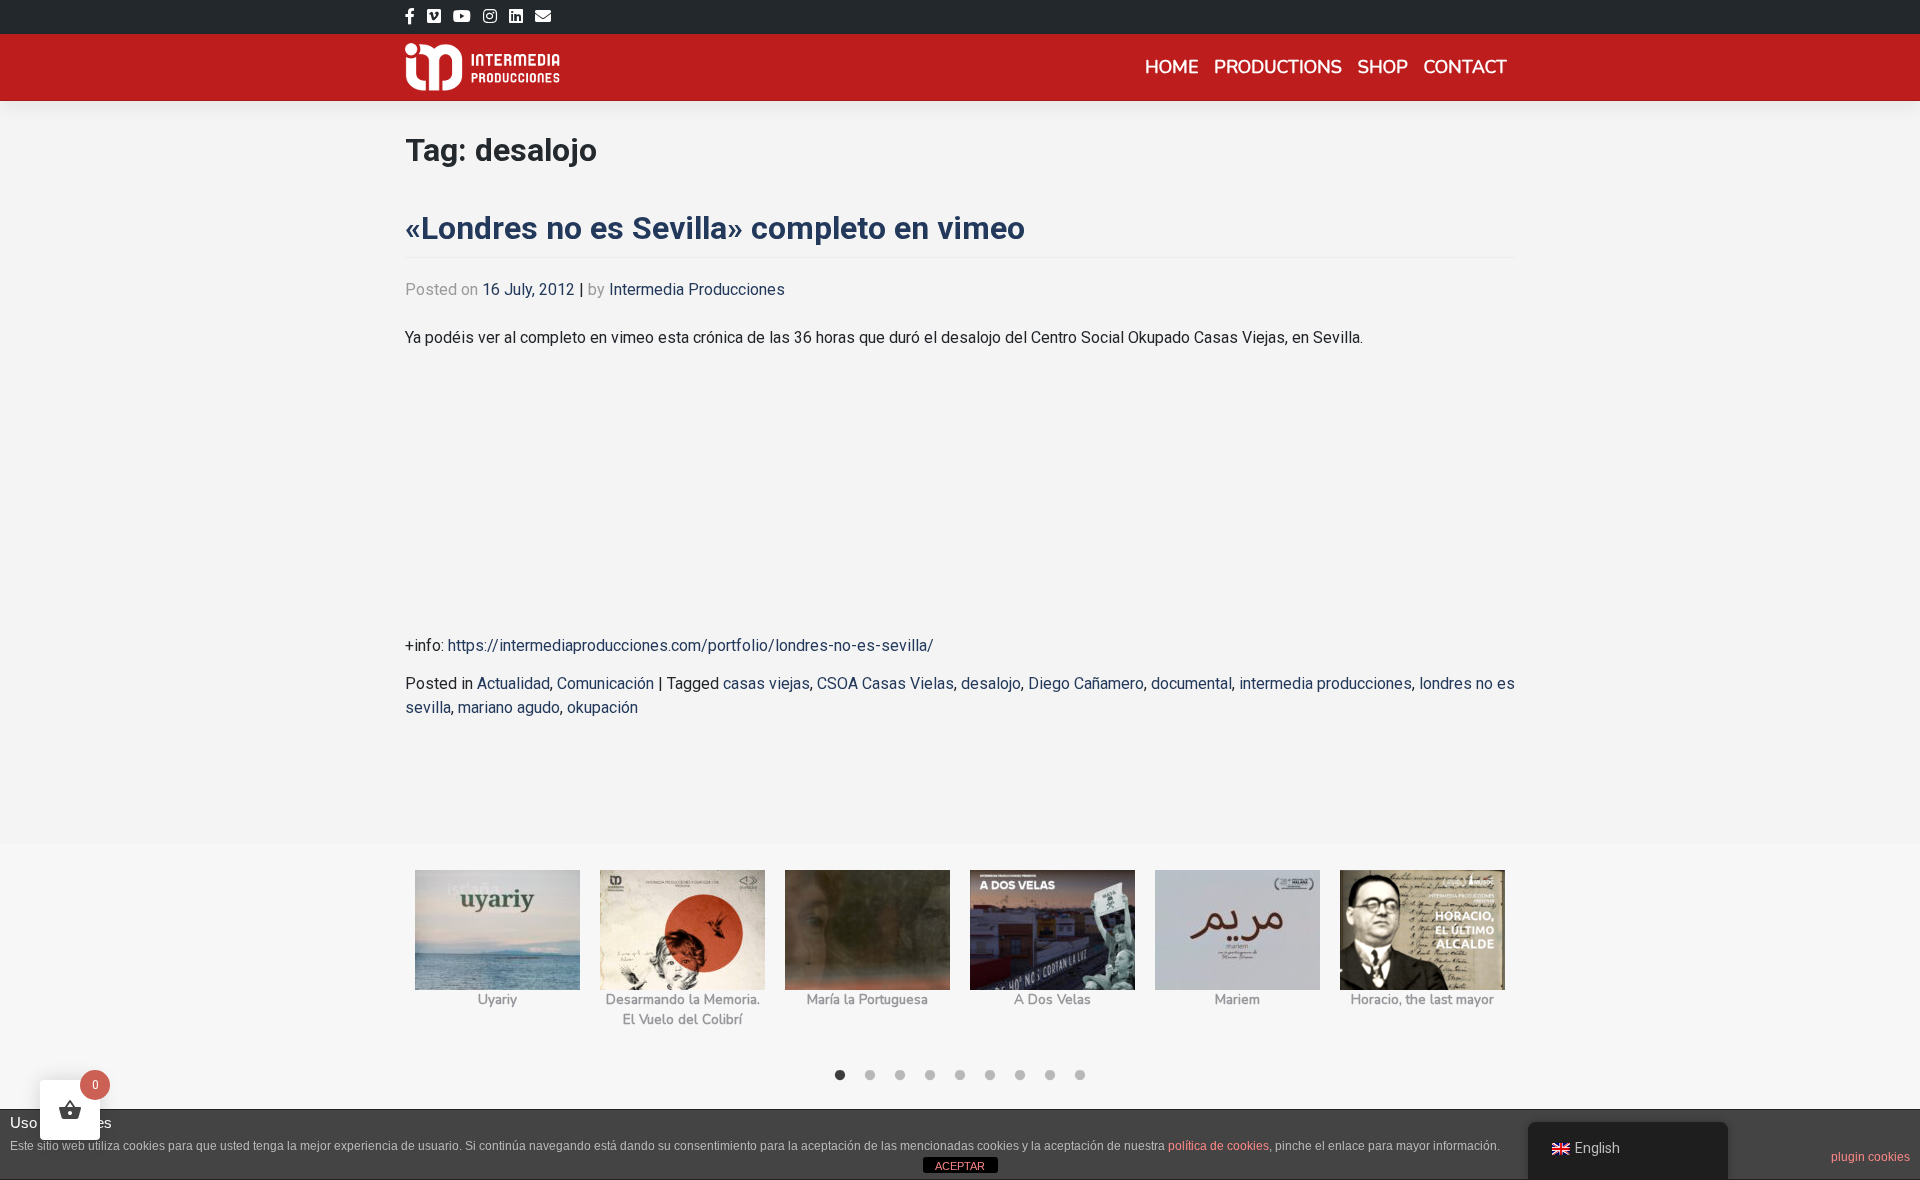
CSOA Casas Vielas (885, 683)
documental (1191, 683)
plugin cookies (1870, 1157)
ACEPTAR (960, 1166)
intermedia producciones (1325, 683)
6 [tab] (990, 1076)
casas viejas (766, 683)
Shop (1383, 67)
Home (1171, 67)
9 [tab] (1080, 1076)
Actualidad (513, 683)
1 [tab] (840, 1076)
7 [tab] (1020, 1076)
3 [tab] (900, 1076)
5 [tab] (960, 1076)
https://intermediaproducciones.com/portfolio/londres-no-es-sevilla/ (689, 645)
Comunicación (605, 683)
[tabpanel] (497, 960)
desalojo (991, 683)
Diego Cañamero (1086, 683)
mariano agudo (509, 707)
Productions (1278, 67)
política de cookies (1218, 1146)
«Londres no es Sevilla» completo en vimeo (715, 228)
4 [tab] (930, 1076)
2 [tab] (870, 1076)
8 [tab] (1050, 1076)
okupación (602, 707)
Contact (1465, 67)
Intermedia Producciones (697, 289)
